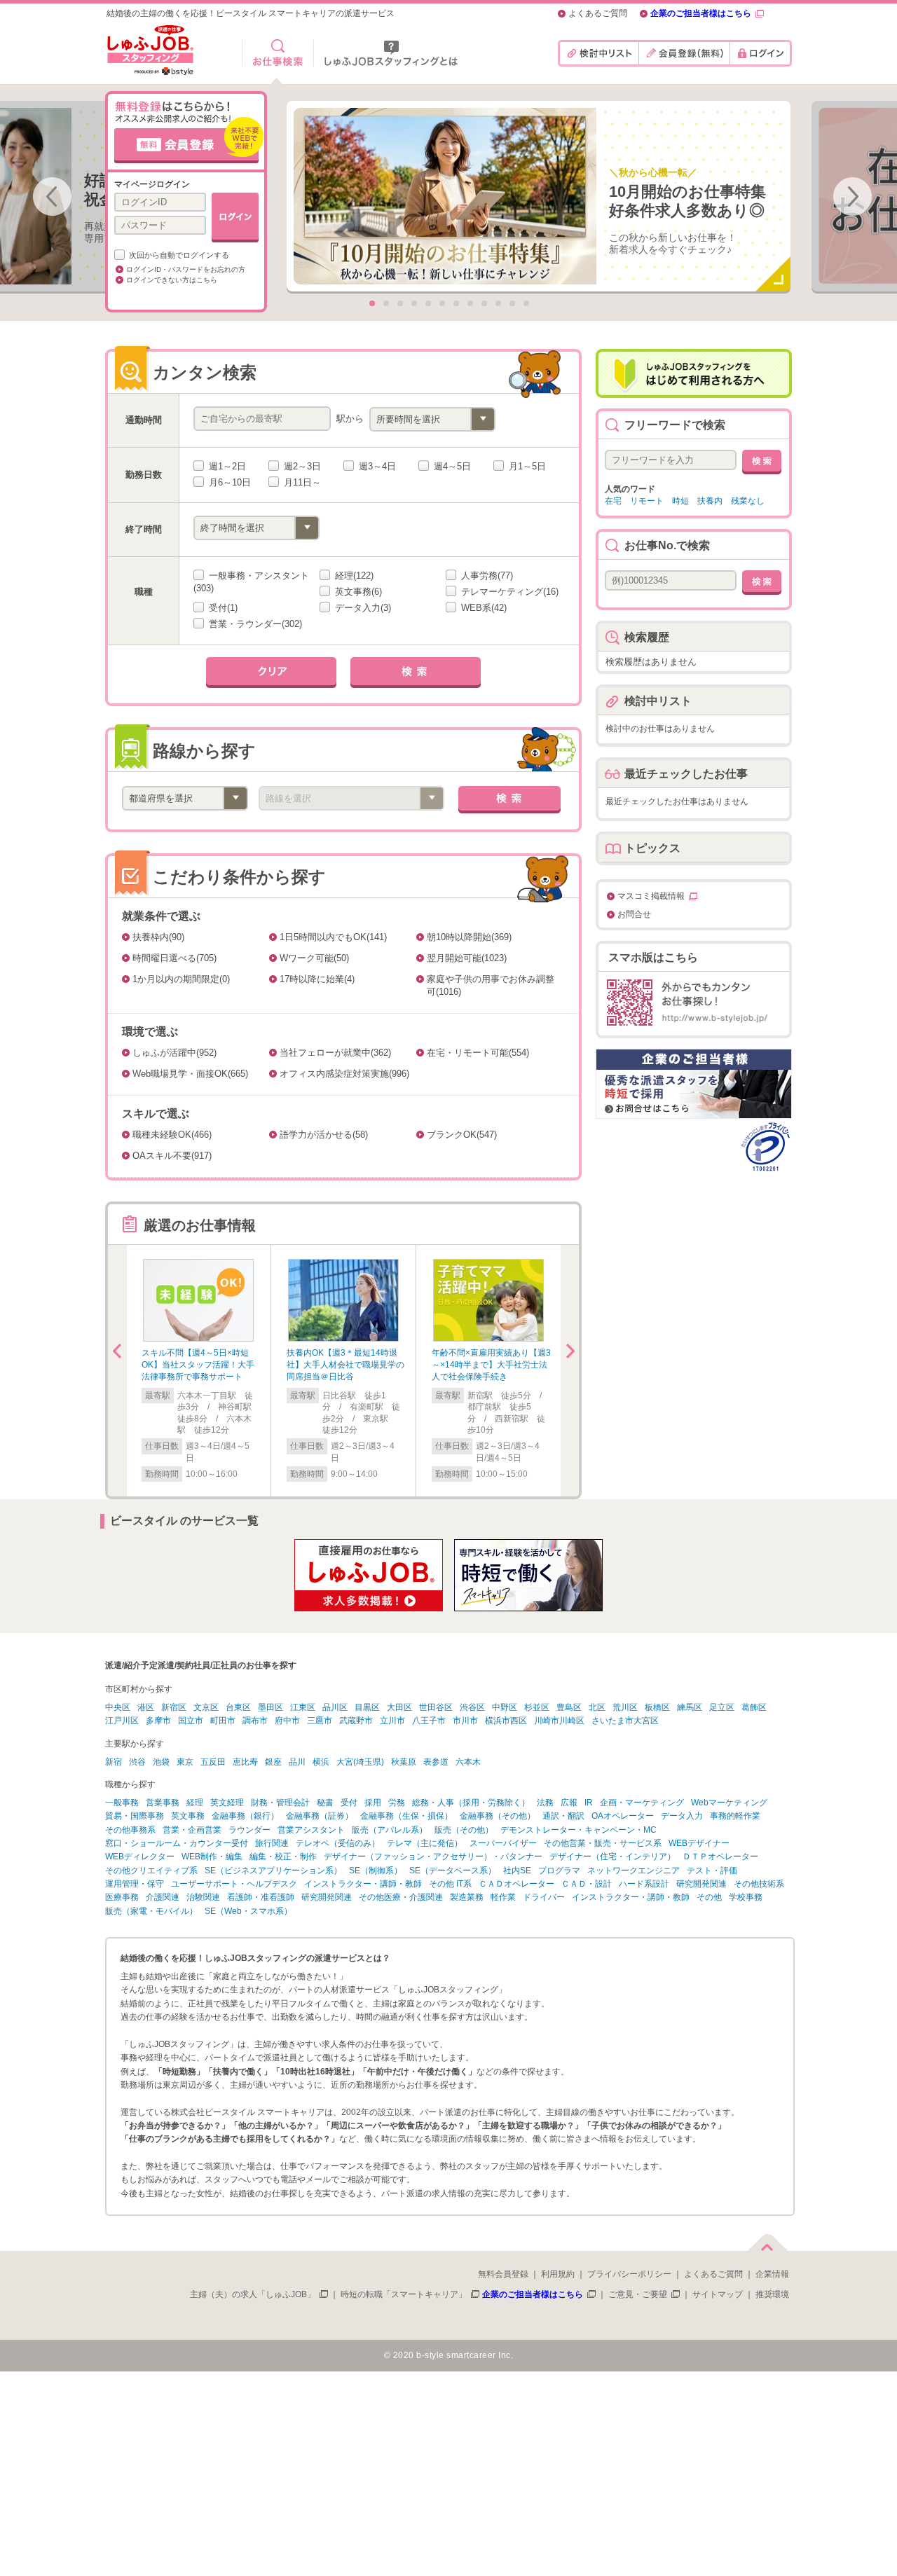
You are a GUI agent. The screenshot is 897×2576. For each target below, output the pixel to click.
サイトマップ (718, 2294)
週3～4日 (376, 466)
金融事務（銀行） (245, 1816)
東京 (185, 1762)
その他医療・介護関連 (401, 1897)
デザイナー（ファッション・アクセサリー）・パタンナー (433, 1857)
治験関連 (203, 1897)
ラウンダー (249, 1830)
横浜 (321, 1762)
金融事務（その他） (498, 1816)
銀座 (273, 1762)
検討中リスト (598, 53)
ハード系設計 (644, 1884)
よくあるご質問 (598, 14)
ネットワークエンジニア (634, 1871)
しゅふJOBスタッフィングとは (391, 53)
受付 (349, 1803)
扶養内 (710, 501)
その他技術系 (759, 1884)
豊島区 (569, 1707)
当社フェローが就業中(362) (335, 1053)
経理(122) (353, 576)
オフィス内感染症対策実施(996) (344, 1074)
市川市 (465, 1721)
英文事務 (188, 1816)
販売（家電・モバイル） (151, 1911)
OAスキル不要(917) (172, 1156)
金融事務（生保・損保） (406, 1816)
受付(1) (222, 608)
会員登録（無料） (684, 53)
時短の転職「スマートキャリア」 (404, 2294)
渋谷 (137, 1762)
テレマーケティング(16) (508, 592)
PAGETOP (767, 2240)
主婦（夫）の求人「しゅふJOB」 (253, 2294)
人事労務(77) (486, 576)
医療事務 (122, 1897)
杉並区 (537, 1707)
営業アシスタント (311, 1830)
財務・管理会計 (280, 1803)
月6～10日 (228, 482)
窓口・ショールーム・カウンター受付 (177, 1843)
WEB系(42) (482, 608)
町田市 (223, 1721)
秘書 (325, 1803)
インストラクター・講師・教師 (363, 1884)
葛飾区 (754, 1707)
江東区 (303, 1707)
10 (498, 303)
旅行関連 (272, 1843)
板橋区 (657, 1707)
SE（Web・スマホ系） (248, 1911)
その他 (709, 1897)
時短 (680, 501)
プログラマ (559, 1871)
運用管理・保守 (135, 1884)
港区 (146, 1707)
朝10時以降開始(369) (469, 937)
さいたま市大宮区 (625, 1721)
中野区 (505, 1707)
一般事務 (122, 1803)
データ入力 (682, 1816)
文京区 (206, 1707)
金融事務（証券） (320, 1816)
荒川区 (625, 1707)
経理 (195, 1803)
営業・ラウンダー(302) (254, 624)
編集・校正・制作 (283, 1857)
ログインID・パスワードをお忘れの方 (186, 269)
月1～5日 (526, 466)
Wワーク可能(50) (314, 958)
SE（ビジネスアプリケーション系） (273, 1871)
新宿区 (174, 1707)
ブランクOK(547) (462, 1135)
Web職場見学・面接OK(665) (190, 1074)
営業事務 (163, 1803)
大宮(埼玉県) (360, 1762)
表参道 (436, 1762)
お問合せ (634, 915)
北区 (597, 1707)
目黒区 (367, 1707)
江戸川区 (122, 1721)
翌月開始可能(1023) (467, 958)
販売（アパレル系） (390, 1830)
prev (52, 197)
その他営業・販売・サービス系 (603, 1843)
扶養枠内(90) (158, 937)
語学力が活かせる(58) (324, 1135)
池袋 (161, 1762)
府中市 (287, 1721)
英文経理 (227, 1803)
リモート (647, 501)
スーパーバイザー (503, 1843)
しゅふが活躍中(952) (174, 1053)
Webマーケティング (729, 1803)
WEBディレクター (140, 1857)
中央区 (118, 1707)
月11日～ (301, 482)
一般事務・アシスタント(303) (251, 582)
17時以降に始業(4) (317, 979)
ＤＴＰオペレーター (720, 1857)
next (853, 197)
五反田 (213, 1762)
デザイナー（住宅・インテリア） (612, 1857)
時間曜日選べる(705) (174, 958)
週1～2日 (226, 466)
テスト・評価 (712, 1871)
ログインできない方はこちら (172, 280)
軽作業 (503, 1897)
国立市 (191, 1721)
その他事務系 (130, 1830)
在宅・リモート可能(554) (478, 1053)
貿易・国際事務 (135, 1816)
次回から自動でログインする (178, 255)
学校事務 (746, 1897)
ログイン (761, 53)
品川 (297, 1762)
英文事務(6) (357, 592)
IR (589, 1803)
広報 (569, 1803)
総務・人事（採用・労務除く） (471, 1803)
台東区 (238, 1707)
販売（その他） (464, 1830)
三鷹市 (320, 1721)
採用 (373, 1803)
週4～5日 (451, 466)
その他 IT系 (450, 1884)
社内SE (517, 1871)
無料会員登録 (503, 2274)
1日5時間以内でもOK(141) (333, 937)
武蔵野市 (356, 1721)
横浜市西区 (506, 1721)
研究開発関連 (701, 1884)
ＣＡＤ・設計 (587, 1884)
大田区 (399, 1707)
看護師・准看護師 (261, 1897)
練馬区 (690, 1707)
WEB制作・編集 (212, 1857)
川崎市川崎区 (559, 1721)
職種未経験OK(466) (172, 1135)
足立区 (722, 1707)
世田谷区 (436, 1707)
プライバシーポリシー (629, 2274)
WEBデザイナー (699, 1843)
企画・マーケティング (642, 1803)
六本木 (468, 1762)
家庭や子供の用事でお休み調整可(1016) (491, 985)
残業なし (748, 501)
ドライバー (544, 1897)
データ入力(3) (362, 608)
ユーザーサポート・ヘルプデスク (234, 1884)
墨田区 (271, 1707)
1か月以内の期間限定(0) (181, 979)
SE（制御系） (376, 1871)
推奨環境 (772, 2294)
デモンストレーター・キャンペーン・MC (578, 1830)
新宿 (114, 1762)
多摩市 (158, 1721)
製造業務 (467, 1897)
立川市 (392, 1721)
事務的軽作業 (735, 1816)
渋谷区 (472, 1707)
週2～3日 (301, 466)
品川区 (335, 1707)
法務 (545, 1803)
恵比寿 (245, 1762)
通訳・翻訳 (563, 1816)
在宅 (613, 501)
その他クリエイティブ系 (151, 1871)
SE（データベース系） (453, 1871)
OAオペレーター (623, 1816)
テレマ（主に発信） (425, 1843)
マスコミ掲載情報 (651, 896)
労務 (397, 1803)
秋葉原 (404, 1762)
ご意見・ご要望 (638, 2294)
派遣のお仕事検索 (278, 53)
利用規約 (558, 2274)
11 (512, 303)
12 (526, 303)
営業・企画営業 (192, 1830)
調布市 (255, 1721)
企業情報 (772, 2274)
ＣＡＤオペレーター (516, 1884)
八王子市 (429, 1721)
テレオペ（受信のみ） (338, 1843)
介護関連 (163, 1897)
